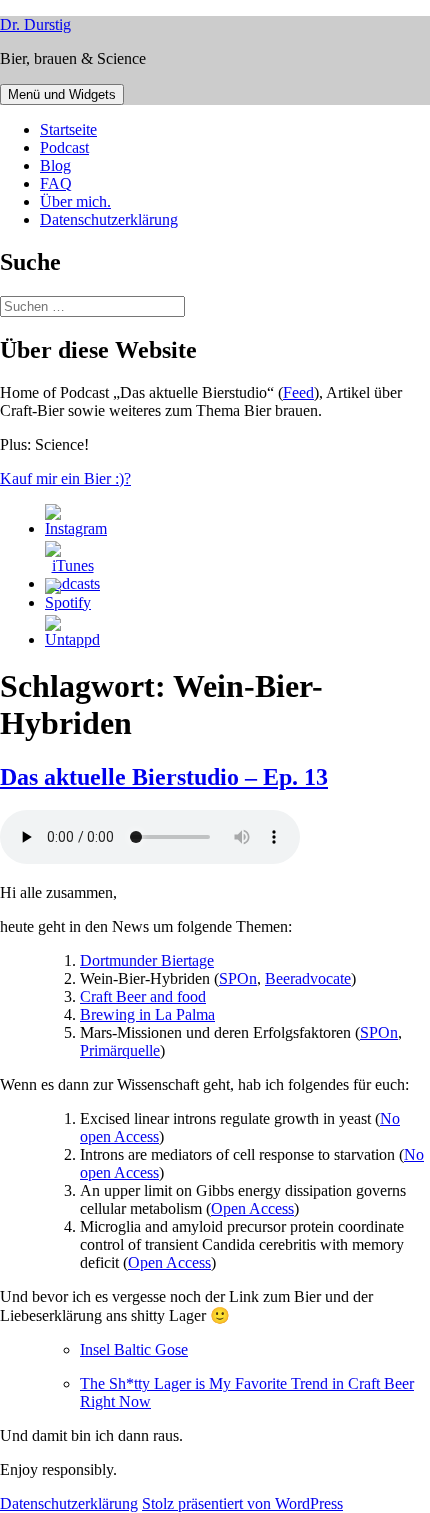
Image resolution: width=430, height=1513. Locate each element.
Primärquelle (120, 1050)
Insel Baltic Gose (134, 1349)
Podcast (64, 147)
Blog (55, 165)
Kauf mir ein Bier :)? (65, 478)
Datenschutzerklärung (109, 219)
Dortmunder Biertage (147, 960)
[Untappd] (72, 639)
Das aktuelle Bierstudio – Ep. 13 (164, 777)
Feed (298, 392)
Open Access (252, 1208)
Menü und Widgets (62, 94)
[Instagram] (76, 528)
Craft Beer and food (143, 996)
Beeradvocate (308, 978)
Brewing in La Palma (147, 1014)
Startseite (68, 129)
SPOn (238, 978)
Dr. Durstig (35, 24)
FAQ (56, 183)
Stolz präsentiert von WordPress (242, 1503)
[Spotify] (68, 602)
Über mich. (75, 201)
